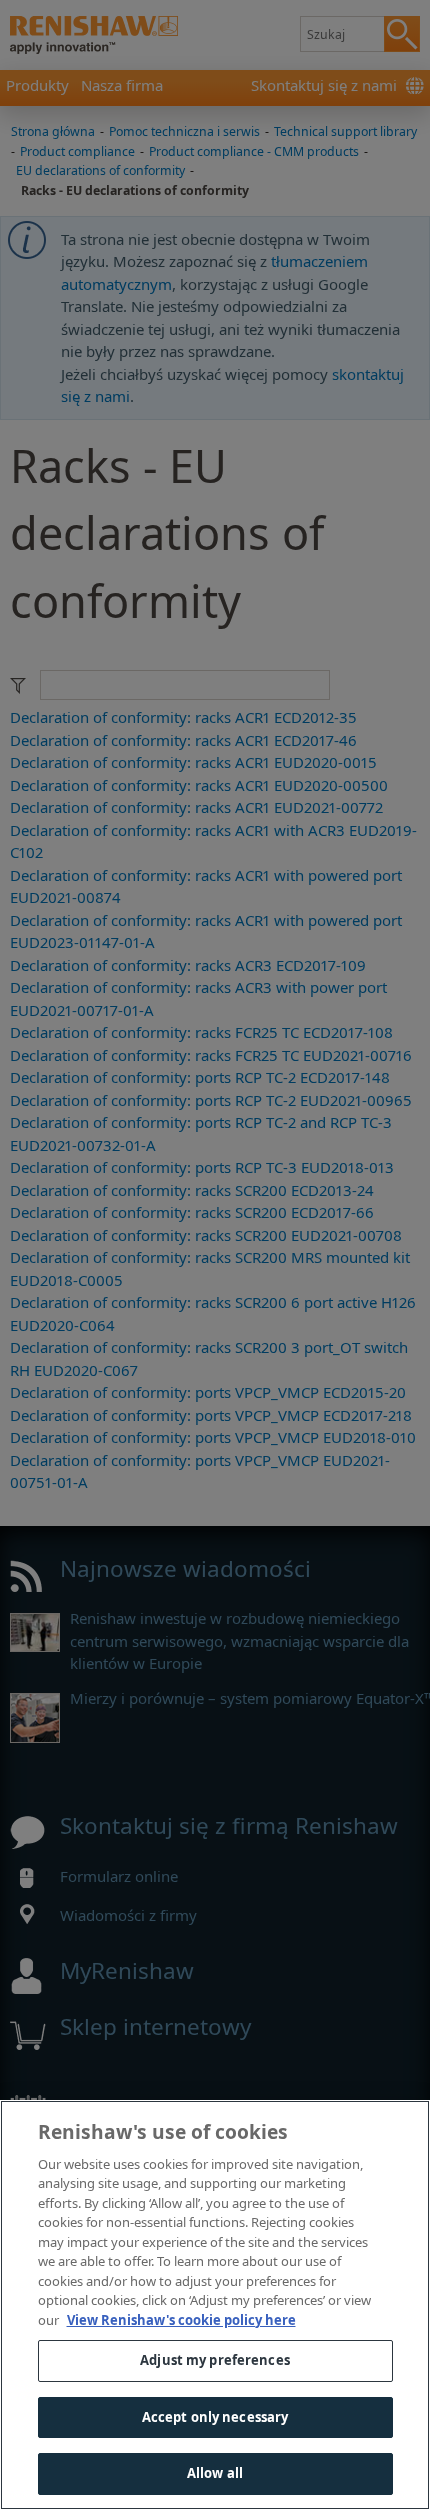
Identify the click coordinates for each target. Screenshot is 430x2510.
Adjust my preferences (215, 2360)
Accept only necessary (215, 2417)
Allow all (215, 2473)
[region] (215, 2305)
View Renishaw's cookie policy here (181, 2320)
